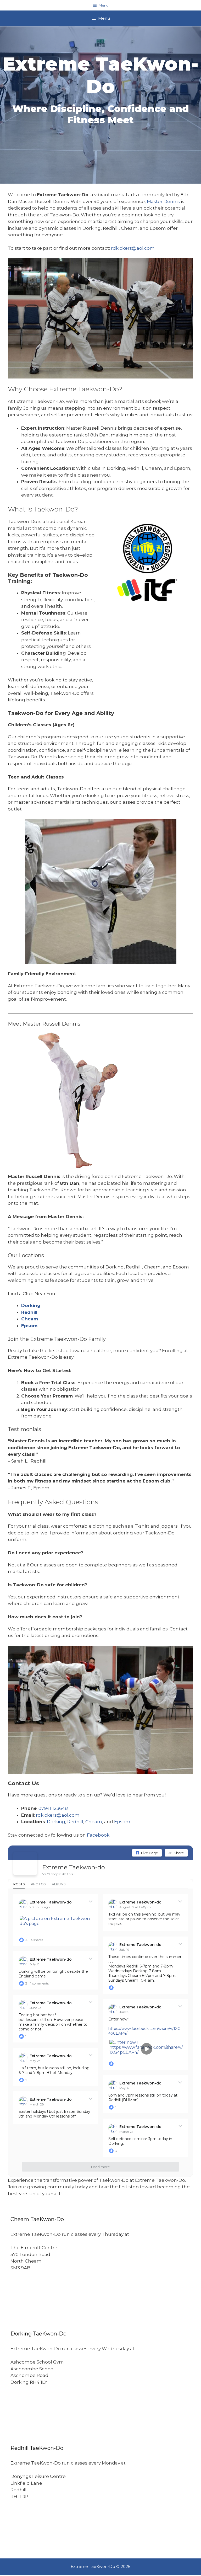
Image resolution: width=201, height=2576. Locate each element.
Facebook (98, 1835)
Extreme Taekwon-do (74, 1867)
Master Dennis (163, 201)
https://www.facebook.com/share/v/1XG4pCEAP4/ (144, 2031)
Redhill (29, 1312)
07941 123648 (53, 1808)
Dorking (31, 1305)
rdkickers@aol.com (133, 248)
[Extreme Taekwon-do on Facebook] (25, 1864)
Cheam (30, 1319)
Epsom (29, 1326)
